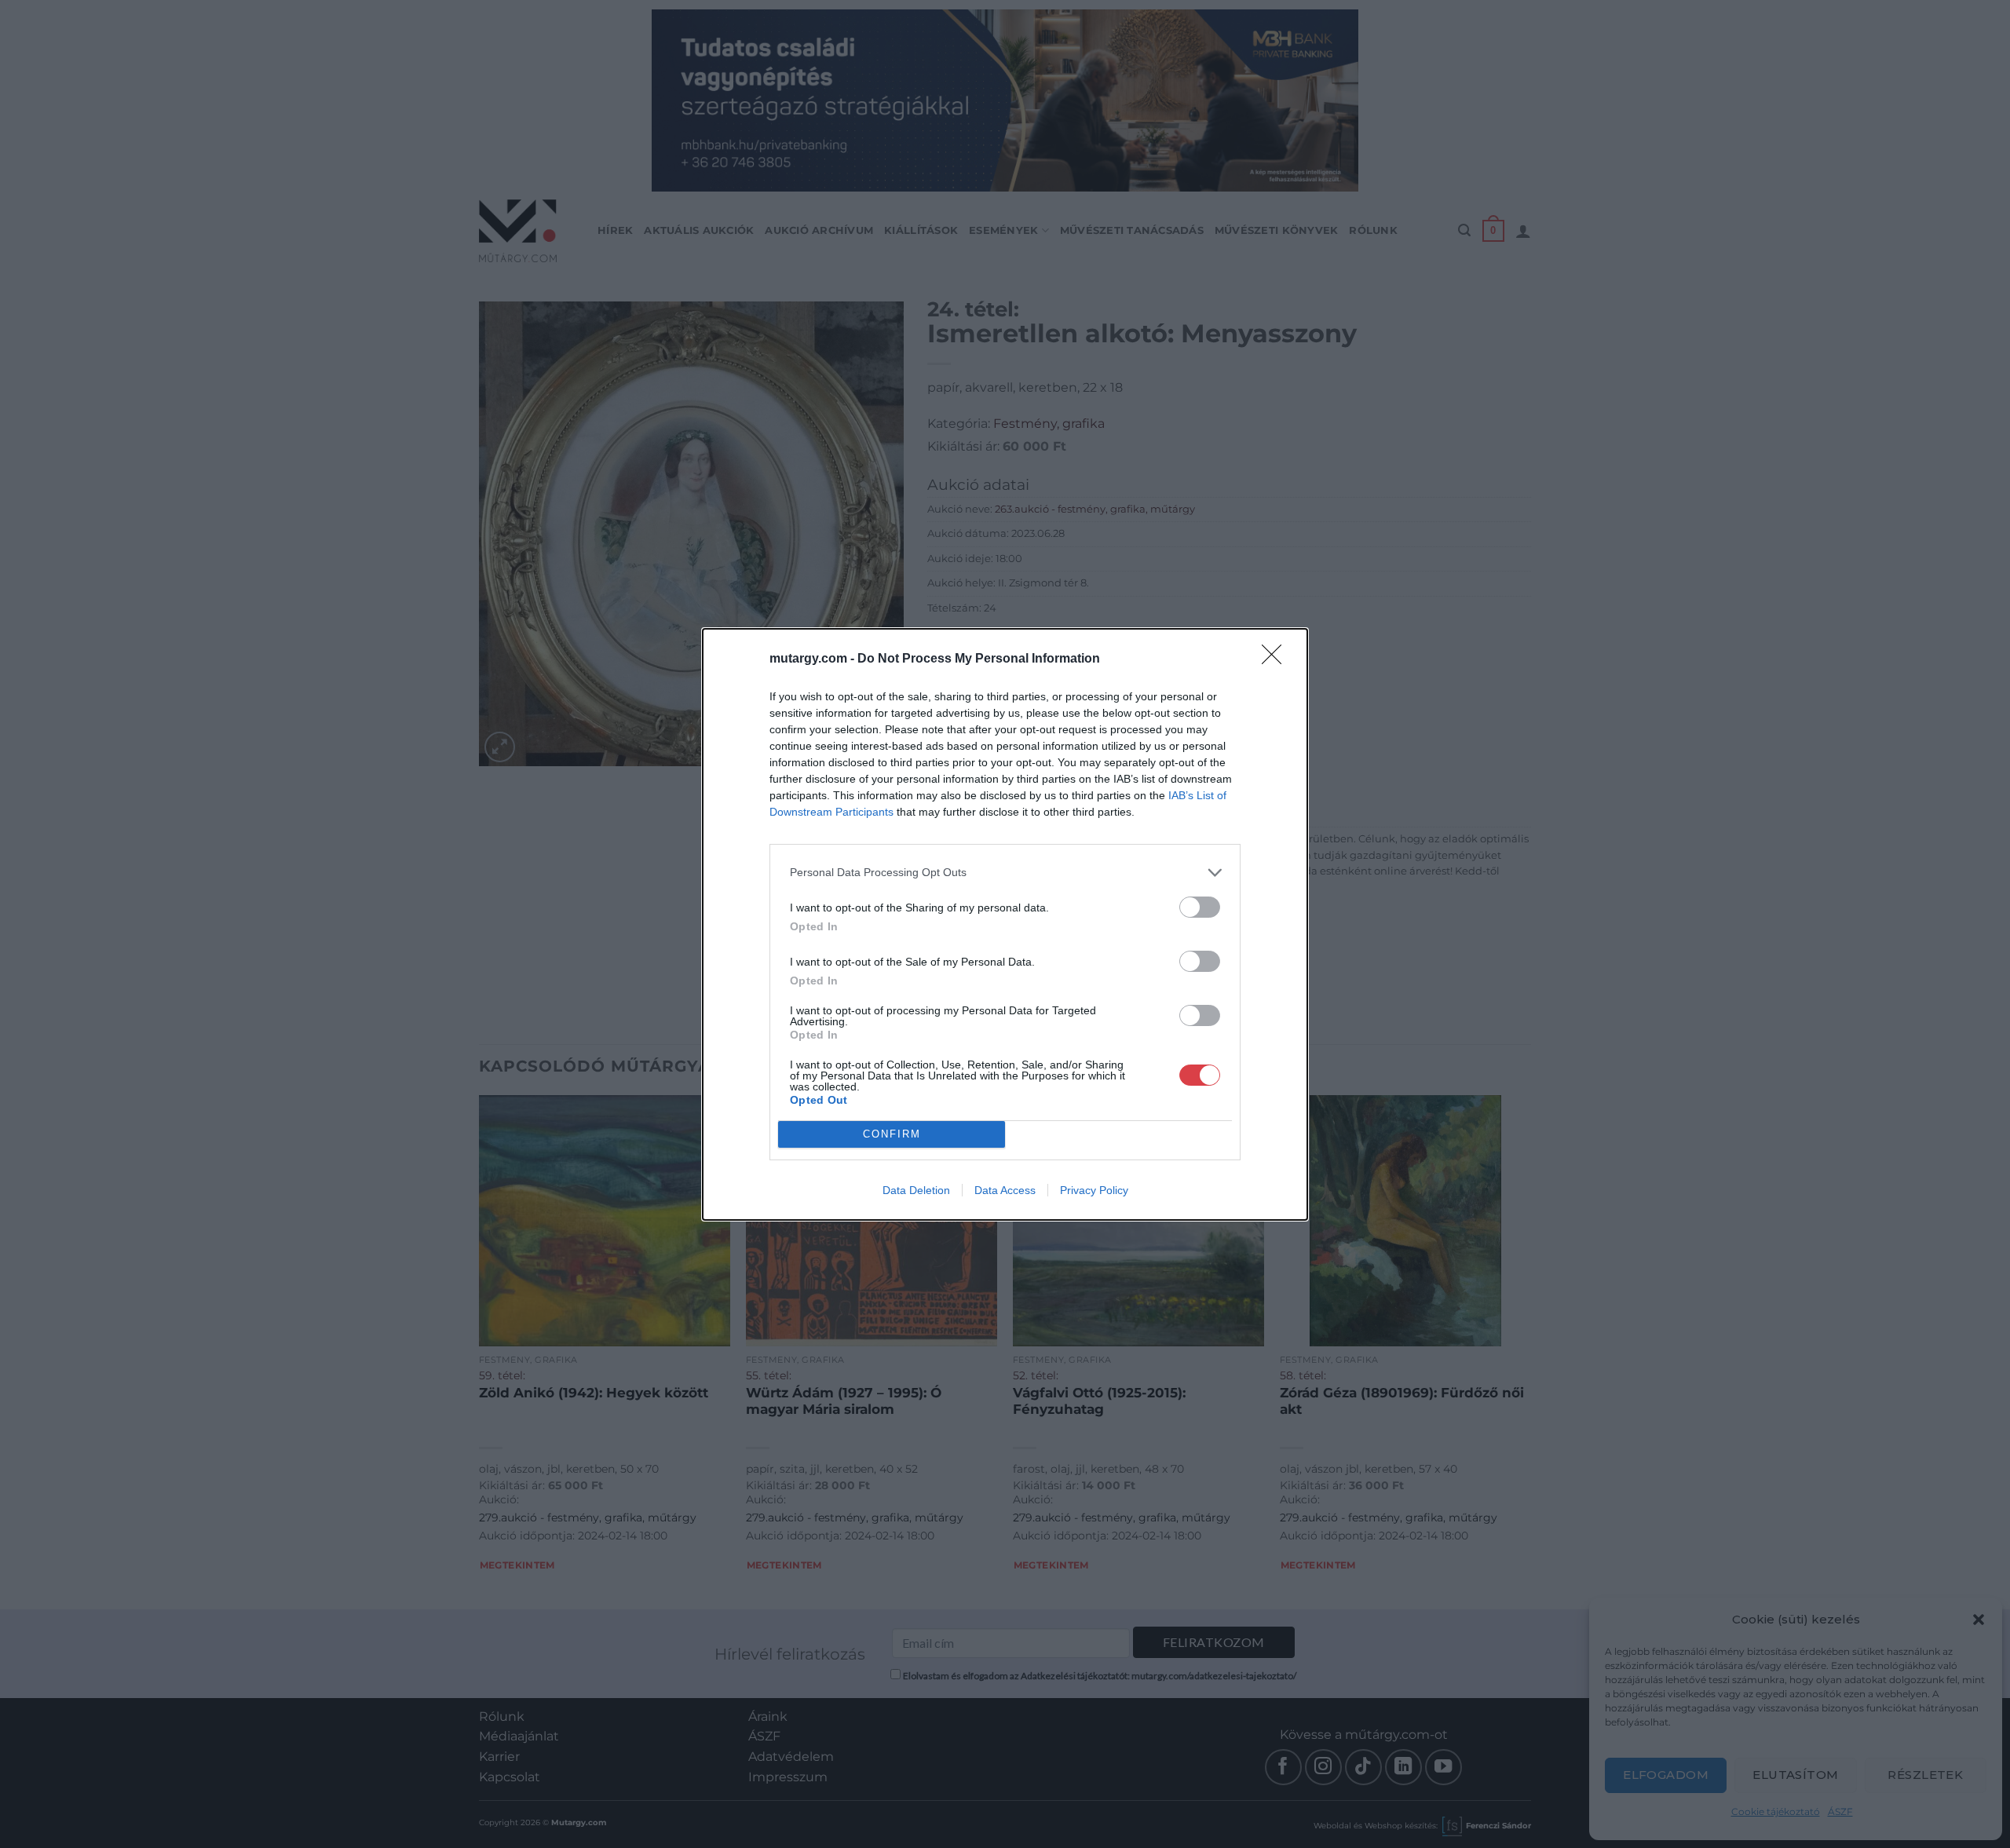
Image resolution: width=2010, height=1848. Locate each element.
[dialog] (1005, 924)
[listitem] (1005, 873)
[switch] (1200, 907)
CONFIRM (892, 1134)
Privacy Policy (1094, 1190)
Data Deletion (916, 1190)
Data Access (1005, 1190)
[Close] (1277, 659)
